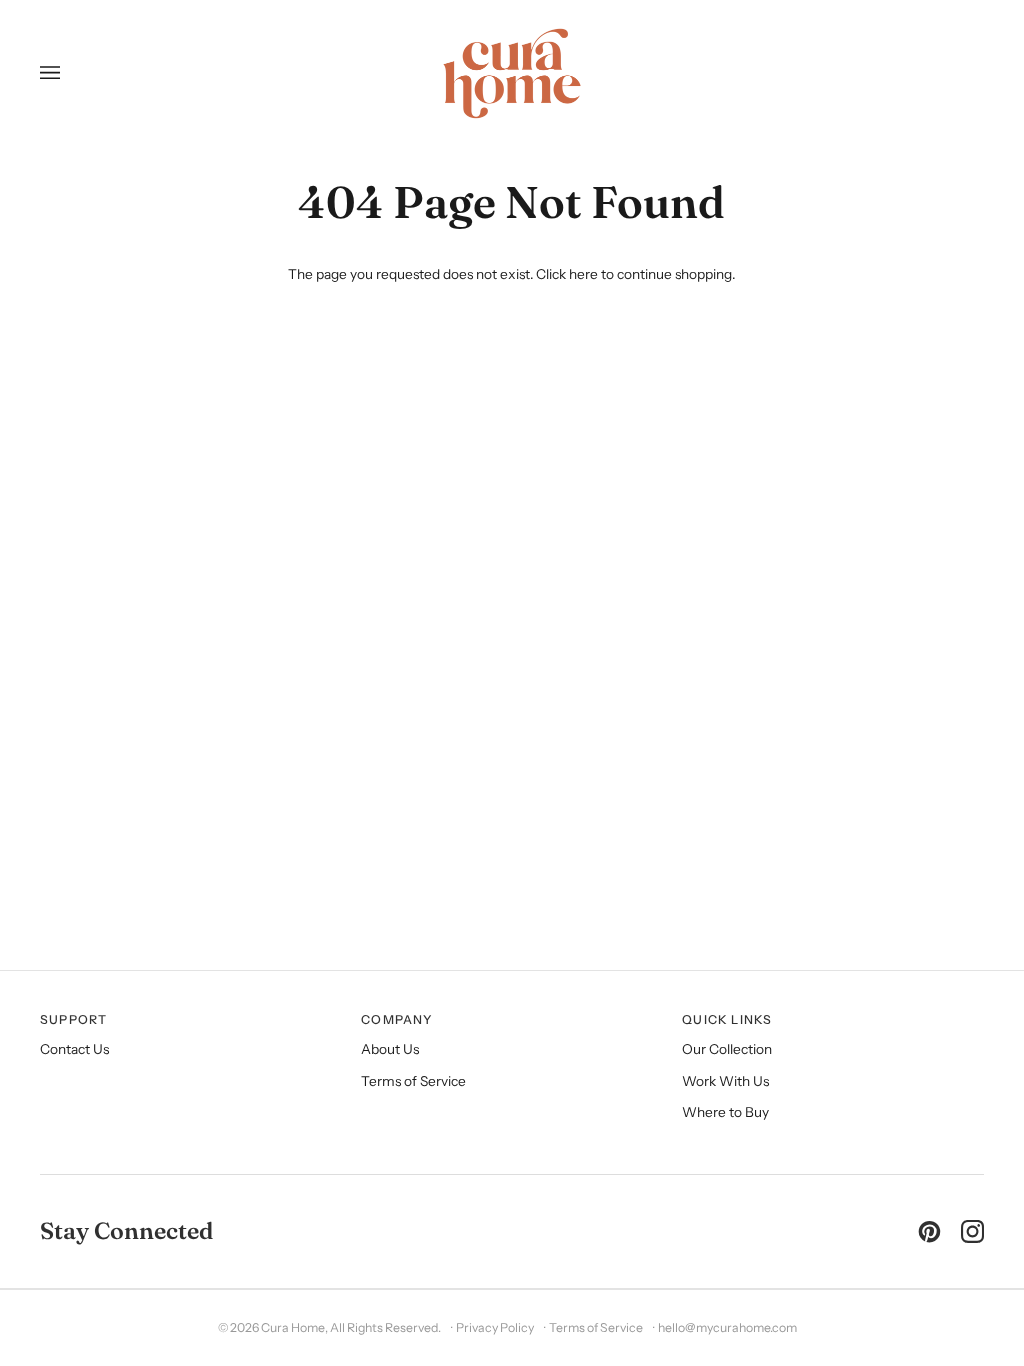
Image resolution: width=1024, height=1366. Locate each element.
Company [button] (397, 1019)
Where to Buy (725, 1112)
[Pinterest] (929, 1231)
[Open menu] (57, 73)
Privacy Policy (495, 1327)
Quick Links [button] (727, 1019)
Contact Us (74, 1049)
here (583, 274)
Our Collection (727, 1049)
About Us (390, 1049)
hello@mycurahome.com (727, 1327)
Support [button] (74, 1019)
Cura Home (293, 1327)
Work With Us (725, 1081)
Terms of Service (413, 1081)
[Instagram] (972, 1231)
